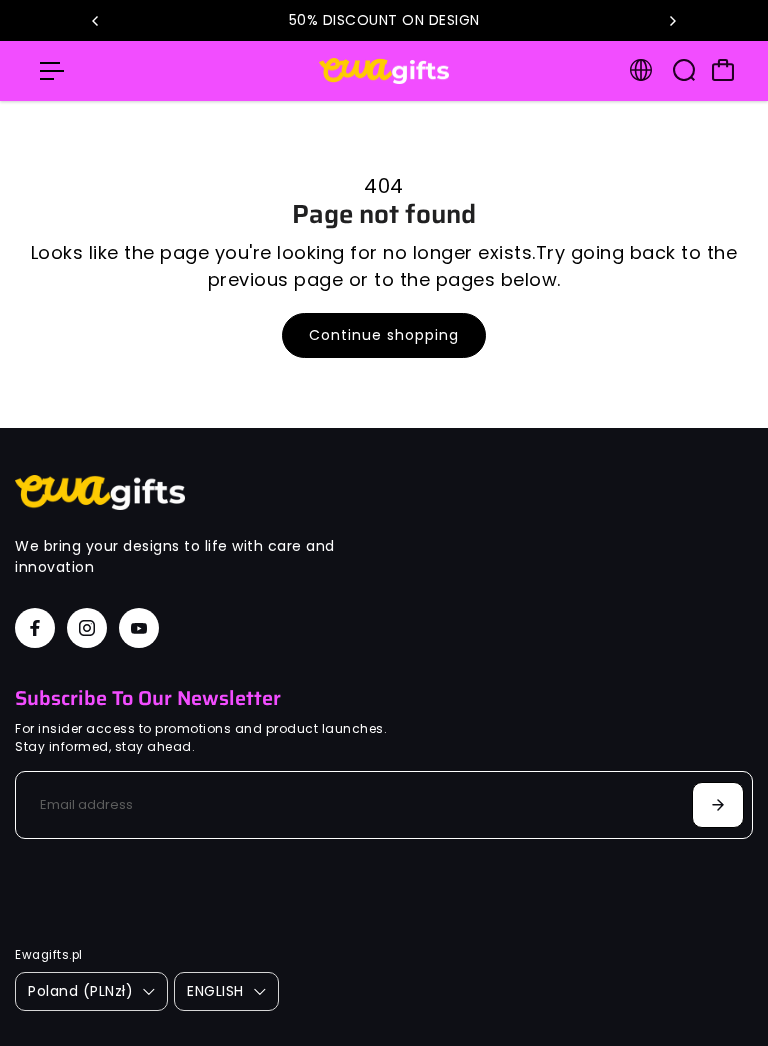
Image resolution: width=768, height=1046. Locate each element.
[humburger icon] (52, 71)
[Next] (672, 21)
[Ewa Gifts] (384, 71)
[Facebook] (35, 628)
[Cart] (723, 70)
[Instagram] (87, 628)
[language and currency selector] (641, 70)
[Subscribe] (718, 805)
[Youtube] (139, 628)
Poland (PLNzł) (80, 991)
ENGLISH (215, 991)
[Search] (684, 70)
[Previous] (96, 21)
